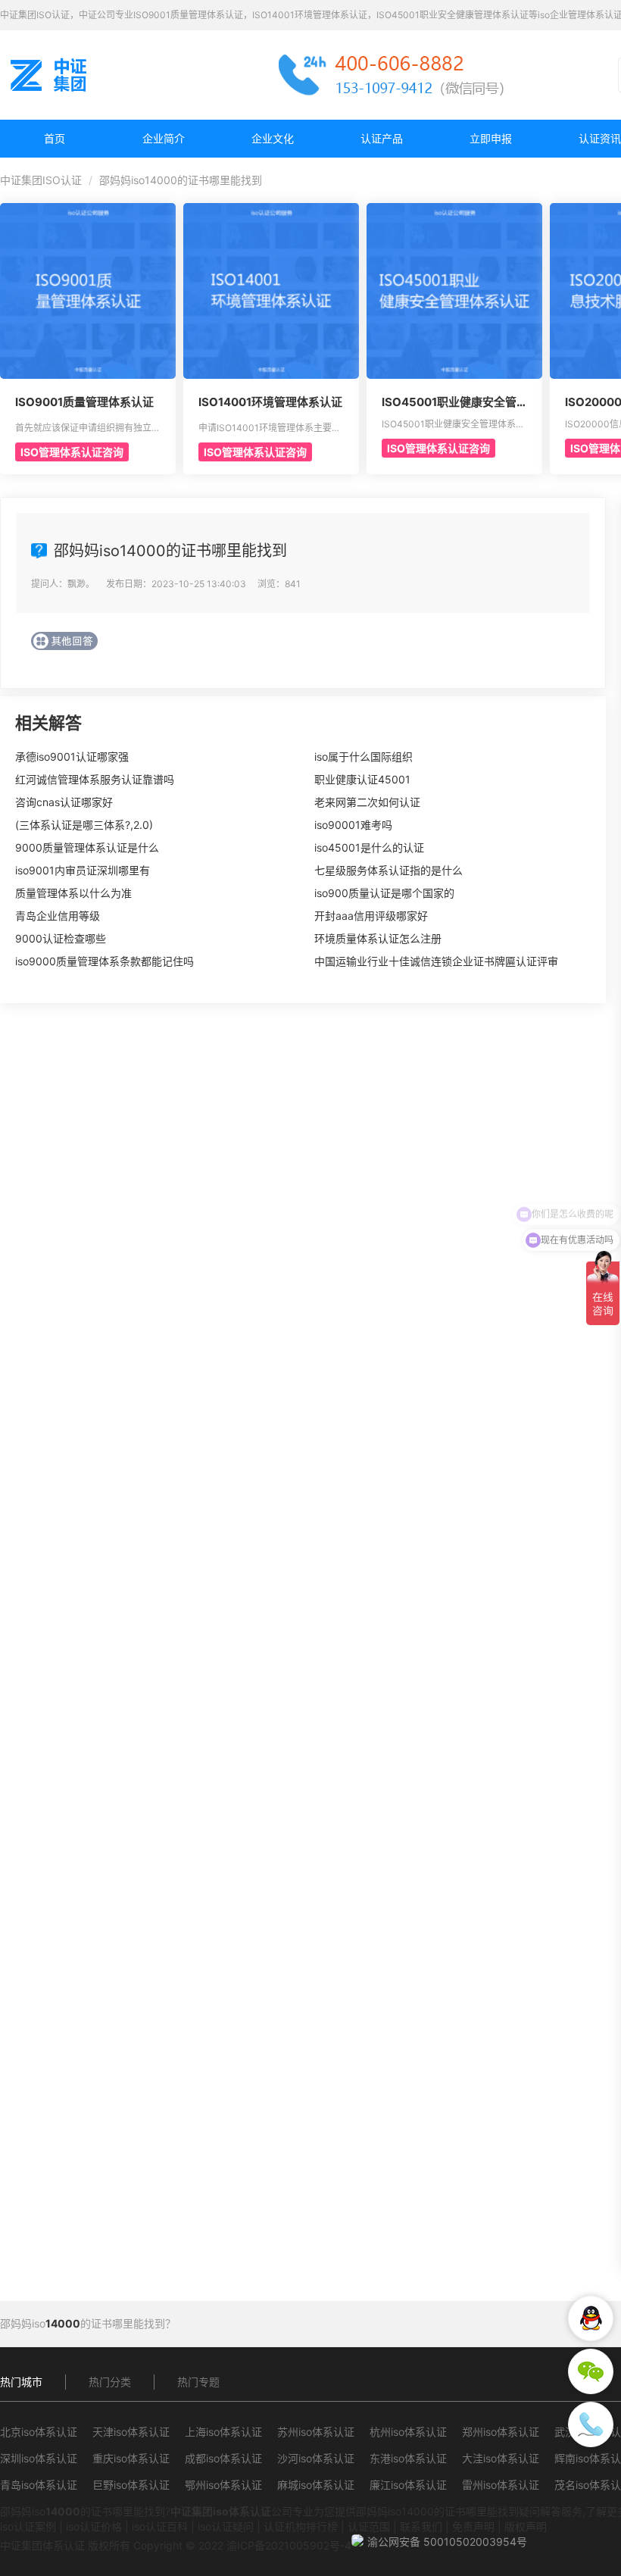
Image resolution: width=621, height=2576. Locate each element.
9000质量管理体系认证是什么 (87, 847)
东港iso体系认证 (408, 2458)
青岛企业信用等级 (58, 916)
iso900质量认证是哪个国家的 (384, 893)
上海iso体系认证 (223, 2432)
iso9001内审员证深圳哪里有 (83, 870)
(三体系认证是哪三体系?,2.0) (84, 825)
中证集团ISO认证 (41, 180)
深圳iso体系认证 (39, 2458)
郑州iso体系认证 (501, 2432)
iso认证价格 (94, 2526)
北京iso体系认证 (39, 2432)
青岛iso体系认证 (39, 2485)
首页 (55, 138)
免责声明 (473, 2526)
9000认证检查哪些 (61, 938)
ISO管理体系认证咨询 (72, 452)
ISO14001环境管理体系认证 (270, 402)
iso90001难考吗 (353, 825)
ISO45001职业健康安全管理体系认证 (449, 402)
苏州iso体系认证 (316, 2432)
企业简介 (164, 138)
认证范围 (369, 2526)
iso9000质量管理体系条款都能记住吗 (105, 961)
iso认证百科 (160, 2526)
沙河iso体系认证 (316, 2458)
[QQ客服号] (591, 2318)
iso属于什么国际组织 (364, 757)
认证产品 (382, 138)
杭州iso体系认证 (408, 2432)
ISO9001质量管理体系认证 (84, 402)
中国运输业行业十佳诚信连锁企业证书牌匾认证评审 (436, 961)
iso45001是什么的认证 (369, 847)
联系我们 (421, 2526)
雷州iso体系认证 (501, 2485)
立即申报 (491, 138)
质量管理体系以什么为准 (73, 893)
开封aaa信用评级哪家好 (371, 916)
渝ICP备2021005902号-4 (289, 2545)
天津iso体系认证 (131, 2432)
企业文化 (273, 138)
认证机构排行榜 (301, 2526)
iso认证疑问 (226, 2526)
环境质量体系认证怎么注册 (378, 938)
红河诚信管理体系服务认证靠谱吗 (95, 779)
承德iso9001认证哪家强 (72, 757)
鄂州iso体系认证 (223, 2485)
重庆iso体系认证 (131, 2458)
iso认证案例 (28, 2526)
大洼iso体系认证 (501, 2458)
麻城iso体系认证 (316, 2485)
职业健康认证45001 (362, 779)
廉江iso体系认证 (408, 2485)
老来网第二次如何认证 (367, 802)
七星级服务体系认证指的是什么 (389, 870)
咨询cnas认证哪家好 (64, 802)
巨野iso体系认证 (131, 2485)
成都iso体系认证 (223, 2458)
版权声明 (526, 2526)
